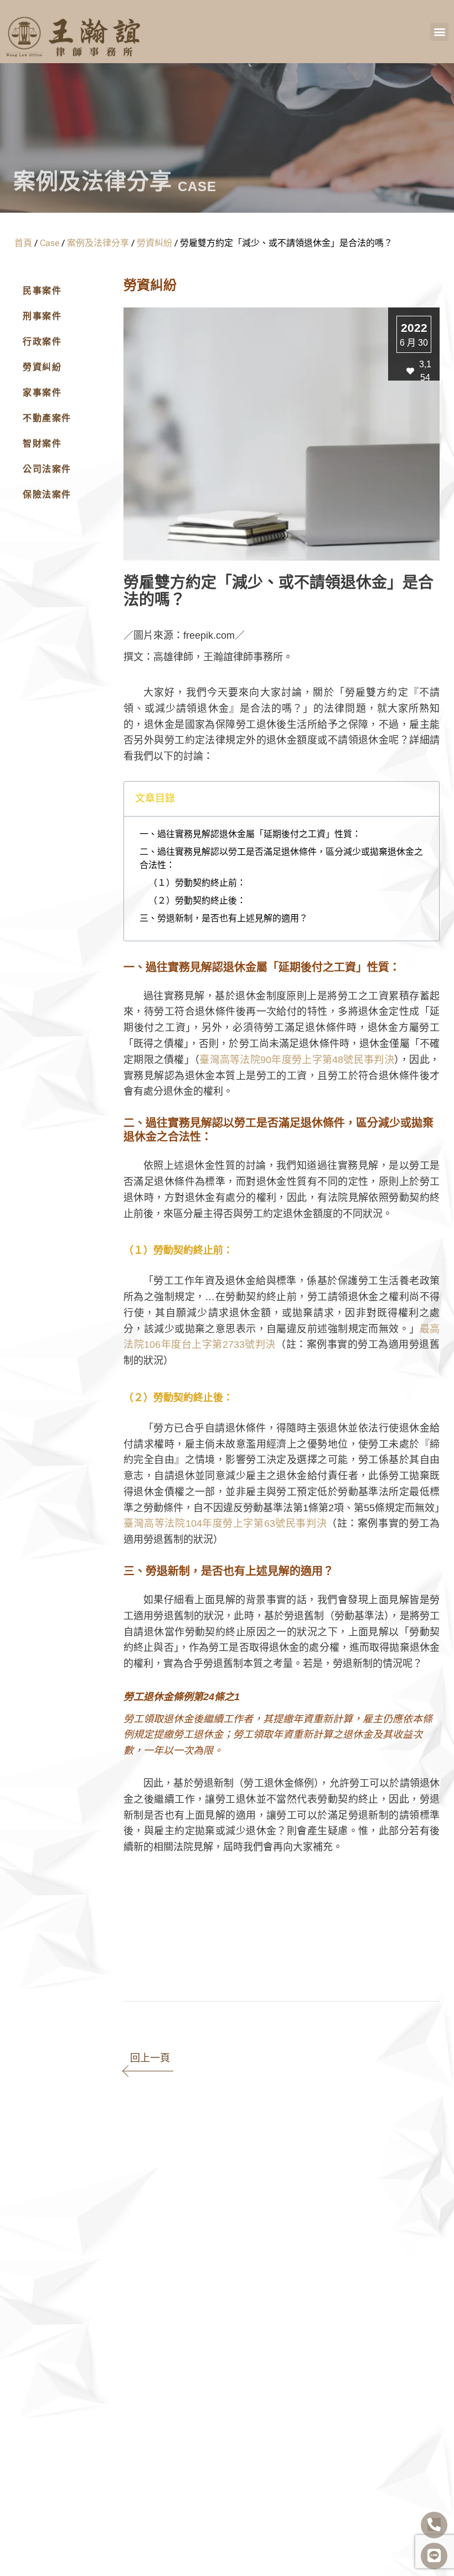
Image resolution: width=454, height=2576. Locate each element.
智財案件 (42, 443)
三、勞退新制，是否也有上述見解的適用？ (224, 918)
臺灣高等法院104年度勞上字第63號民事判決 (225, 1523)
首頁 (23, 242)
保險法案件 (47, 494)
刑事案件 (42, 316)
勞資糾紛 (154, 242)
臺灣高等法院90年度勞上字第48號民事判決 (297, 1060)
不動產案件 (47, 418)
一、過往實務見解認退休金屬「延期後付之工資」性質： (250, 834)
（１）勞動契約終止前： (197, 883)
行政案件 (42, 342)
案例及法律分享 (98, 242)
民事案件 (42, 291)
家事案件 (42, 392)
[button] (439, 32)
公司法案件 (47, 469)
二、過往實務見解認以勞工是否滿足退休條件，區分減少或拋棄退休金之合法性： (281, 858)
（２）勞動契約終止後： (197, 900)
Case (50, 242)
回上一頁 (150, 2058)
